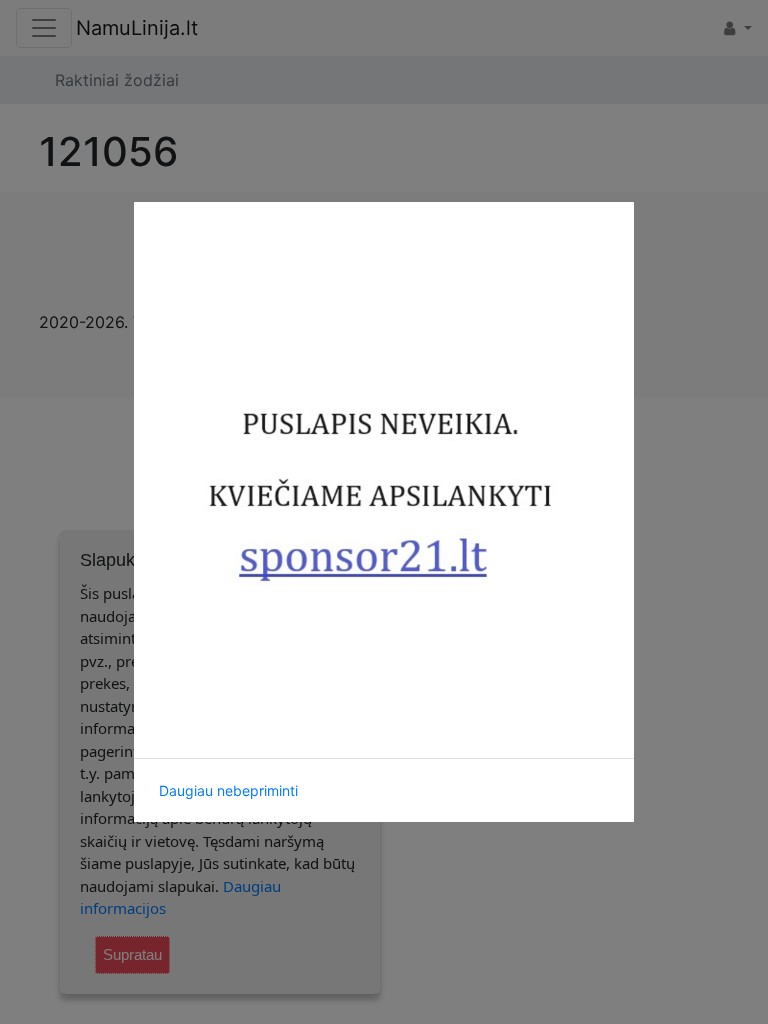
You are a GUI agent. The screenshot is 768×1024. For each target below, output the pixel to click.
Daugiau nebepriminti (228, 790)
